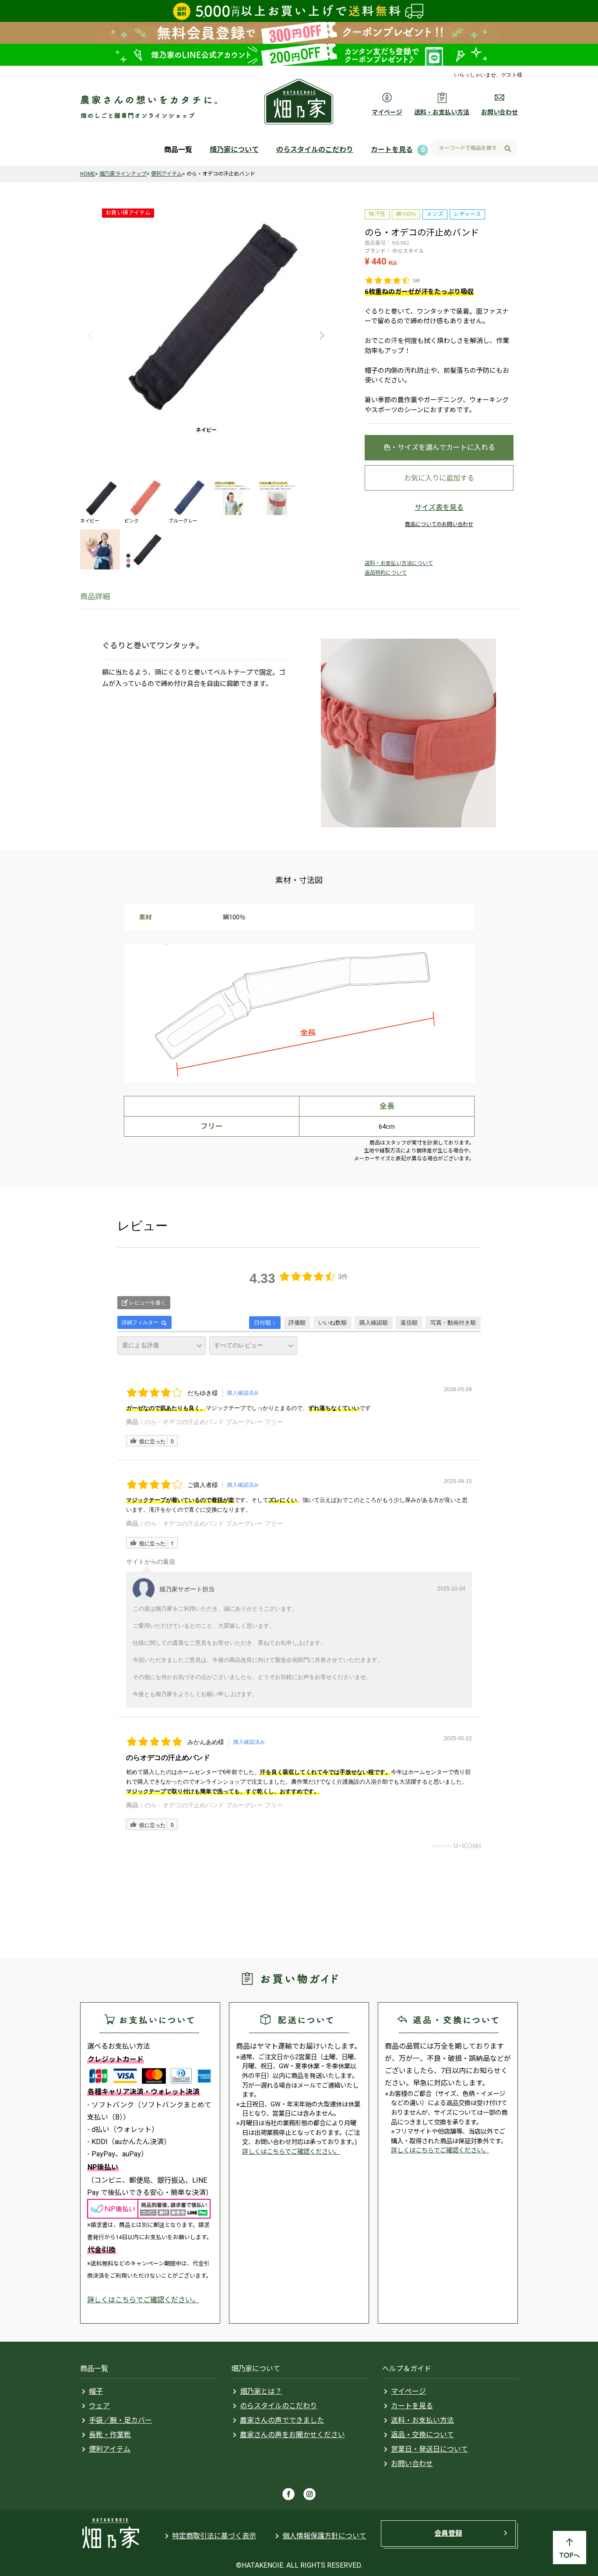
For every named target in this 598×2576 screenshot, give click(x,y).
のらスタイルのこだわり (315, 150)
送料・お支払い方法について (399, 563)
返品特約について (386, 573)
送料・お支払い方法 (422, 2420)
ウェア (99, 2406)
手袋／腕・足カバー (120, 2420)
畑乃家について (234, 150)
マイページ (408, 2391)
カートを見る (392, 150)
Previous (91, 336)
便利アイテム (167, 174)
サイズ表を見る (439, 507)
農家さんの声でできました (282, 2420)
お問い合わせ (412, 2464)
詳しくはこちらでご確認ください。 (143, 2300)
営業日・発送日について (429, 2449)
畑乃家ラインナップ (123, 174)
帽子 (96, 2391)
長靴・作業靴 (110, 2435)
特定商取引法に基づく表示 (214, 2536)
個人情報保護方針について (324, 2536)
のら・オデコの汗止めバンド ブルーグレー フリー (214, 1422)
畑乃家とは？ (261, 2391)
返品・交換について (422, 2435)
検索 (508, 149)
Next (322, 336)
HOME (88, 174)
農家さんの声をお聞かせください (292, 2435)
